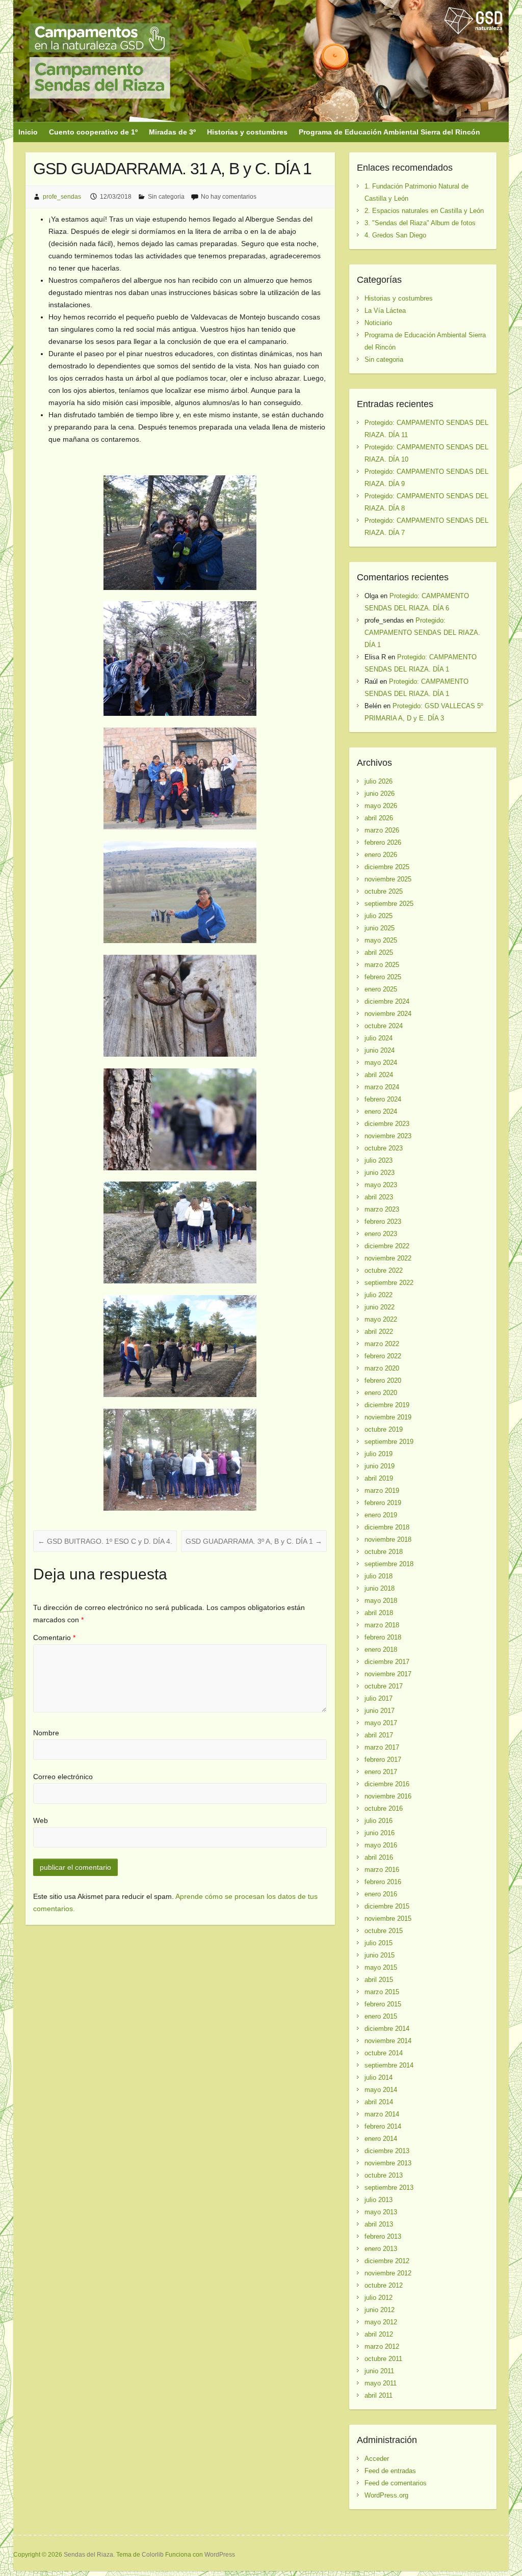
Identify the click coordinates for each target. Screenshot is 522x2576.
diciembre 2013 (387, 2151)
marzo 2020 (382, 1368)
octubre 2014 (384, 2053)
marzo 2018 (382, 1625)
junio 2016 (380, 1833)
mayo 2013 (381, 2212)
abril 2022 (379, 1332)
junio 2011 (379, 2371)
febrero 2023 (383, 1222)
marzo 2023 (382, 1209)
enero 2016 (381, 1894)
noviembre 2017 (388, 1674)
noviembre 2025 (388, 879)
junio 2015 (380, 1955)
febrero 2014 (383, 2126)
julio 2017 (379, 1698)
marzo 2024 (382, 1087)
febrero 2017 (383, 1760)
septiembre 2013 (389, 2188)
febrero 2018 (383, 1637)
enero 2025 (381, 989)
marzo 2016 (382, 1870)
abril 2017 (379, 1735)
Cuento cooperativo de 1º (93, 132)
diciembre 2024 (387, 1001)
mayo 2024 (381, 1063)
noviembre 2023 (388, 1136)
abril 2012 (379, 2334)
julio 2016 (379, 1821)
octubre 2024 (384, 1026)
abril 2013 (379, 2224)
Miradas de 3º (172, 132)
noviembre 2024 (388, 1014)
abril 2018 (379, 1613)
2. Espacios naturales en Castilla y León (424, 211)
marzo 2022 (382, 1344)
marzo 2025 (382, 965)
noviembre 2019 (388, 1417)
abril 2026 (379, 818)
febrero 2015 (383, 2004)
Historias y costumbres (247, 132)
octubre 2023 (384, 1148)
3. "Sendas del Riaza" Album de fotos (420, 223)
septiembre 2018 (389, 1564)
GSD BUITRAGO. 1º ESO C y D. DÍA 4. (105, 1541)
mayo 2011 (381, 2383)
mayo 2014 (381, 2090)
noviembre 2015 (388, 1918)
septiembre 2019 (389, 1442)
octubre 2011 (383, 2359)
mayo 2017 (381, 1723)
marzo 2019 (382, 1491)
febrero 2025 (383, 977)
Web (41, 1820)
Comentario (54, 1638)
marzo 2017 (382, 1747)
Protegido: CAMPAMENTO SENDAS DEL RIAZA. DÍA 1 (422, 633)
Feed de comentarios (396, 2483)
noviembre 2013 (388, 2163)
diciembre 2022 (387, 1246)
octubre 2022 (384, 1270)
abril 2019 (379, 1478)
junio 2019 (380, 1466)
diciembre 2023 (387, 1124)
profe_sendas (62, 197)
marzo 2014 (382, 2114)
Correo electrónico (63, 1777)
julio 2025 (379, 916)
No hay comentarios (229, 197)
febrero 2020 (383, 1380)
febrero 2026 (383, 842)
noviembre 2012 (388, 2273)
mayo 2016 (381, 1845)
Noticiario (378, 323)
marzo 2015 (382, 1992)
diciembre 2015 (387, 1906)
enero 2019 (381, 1515)
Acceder (377, 2459)
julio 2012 (379, 2298)
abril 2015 (379, 1980)
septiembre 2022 (389, 1283)
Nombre (46, 1733)
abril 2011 (379, 2395)
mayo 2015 (381, 1967)
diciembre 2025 (387, 867)
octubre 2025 (384, 891)
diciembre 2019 (387, 1405)
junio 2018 (380, 1588)
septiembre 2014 (389, 2065)
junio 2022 (380, 1307)
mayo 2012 (381, 2322)
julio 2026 (379, 781)
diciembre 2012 (387, 2261)
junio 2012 (380, 2310)
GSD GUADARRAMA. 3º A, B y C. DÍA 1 (254, 1541)
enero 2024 (381, 1111)
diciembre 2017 (387, 1662)
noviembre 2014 (388, 2041)
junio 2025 (380, 928)
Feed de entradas (390, 2471)
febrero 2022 (383, 1356)
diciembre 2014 (387, 2029)
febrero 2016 (383, 1882)
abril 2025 (379, 952)
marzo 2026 (382, 830)
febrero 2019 (383, 1503)
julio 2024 (379, 1038)
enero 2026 (381, 855)
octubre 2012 (384, 2285)
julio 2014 (379, 2077)
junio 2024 (380, 1050)
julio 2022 (379, 1295)
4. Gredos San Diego (395, 235)
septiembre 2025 (389, 904)
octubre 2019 (384, 1429)
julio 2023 (379, 1160)
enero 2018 (381, 1649)
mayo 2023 (381, 1185)
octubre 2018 (384, 1552)
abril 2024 (379, 1075)
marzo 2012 (382, 2346)
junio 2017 (380, 1711)
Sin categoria (166, 197)
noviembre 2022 (388, 1258)
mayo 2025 (381, 940)
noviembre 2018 (388, 1539)
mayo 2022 (381, 1319)
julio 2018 (379, 1576)
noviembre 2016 (388, 1796)
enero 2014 (381, 2139)
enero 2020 (381, 1393)
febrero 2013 (383, 2236)
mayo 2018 (381, 1601)
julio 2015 (379, 1943)
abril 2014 (379, 2102)
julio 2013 (379, 2200)
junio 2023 (380, 1173)
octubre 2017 (384, 1686)
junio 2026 (380, 794)
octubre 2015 (384, 1931)
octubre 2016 (384, 1808)
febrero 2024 (383, 1099)
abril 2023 (379, 1197)
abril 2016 (379, 1857)
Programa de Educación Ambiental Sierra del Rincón (389, 132)
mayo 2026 (381, 806)
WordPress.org (386, 2495)
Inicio (28, 132)
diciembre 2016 (387, 1784)
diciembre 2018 (387, 1527)
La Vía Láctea (385, 311)
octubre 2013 (384, 2175)
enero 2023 (381, 1234)
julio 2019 (379, 1454)
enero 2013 (381, 2249)
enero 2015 (381, 2016)
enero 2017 (381, 1772)
